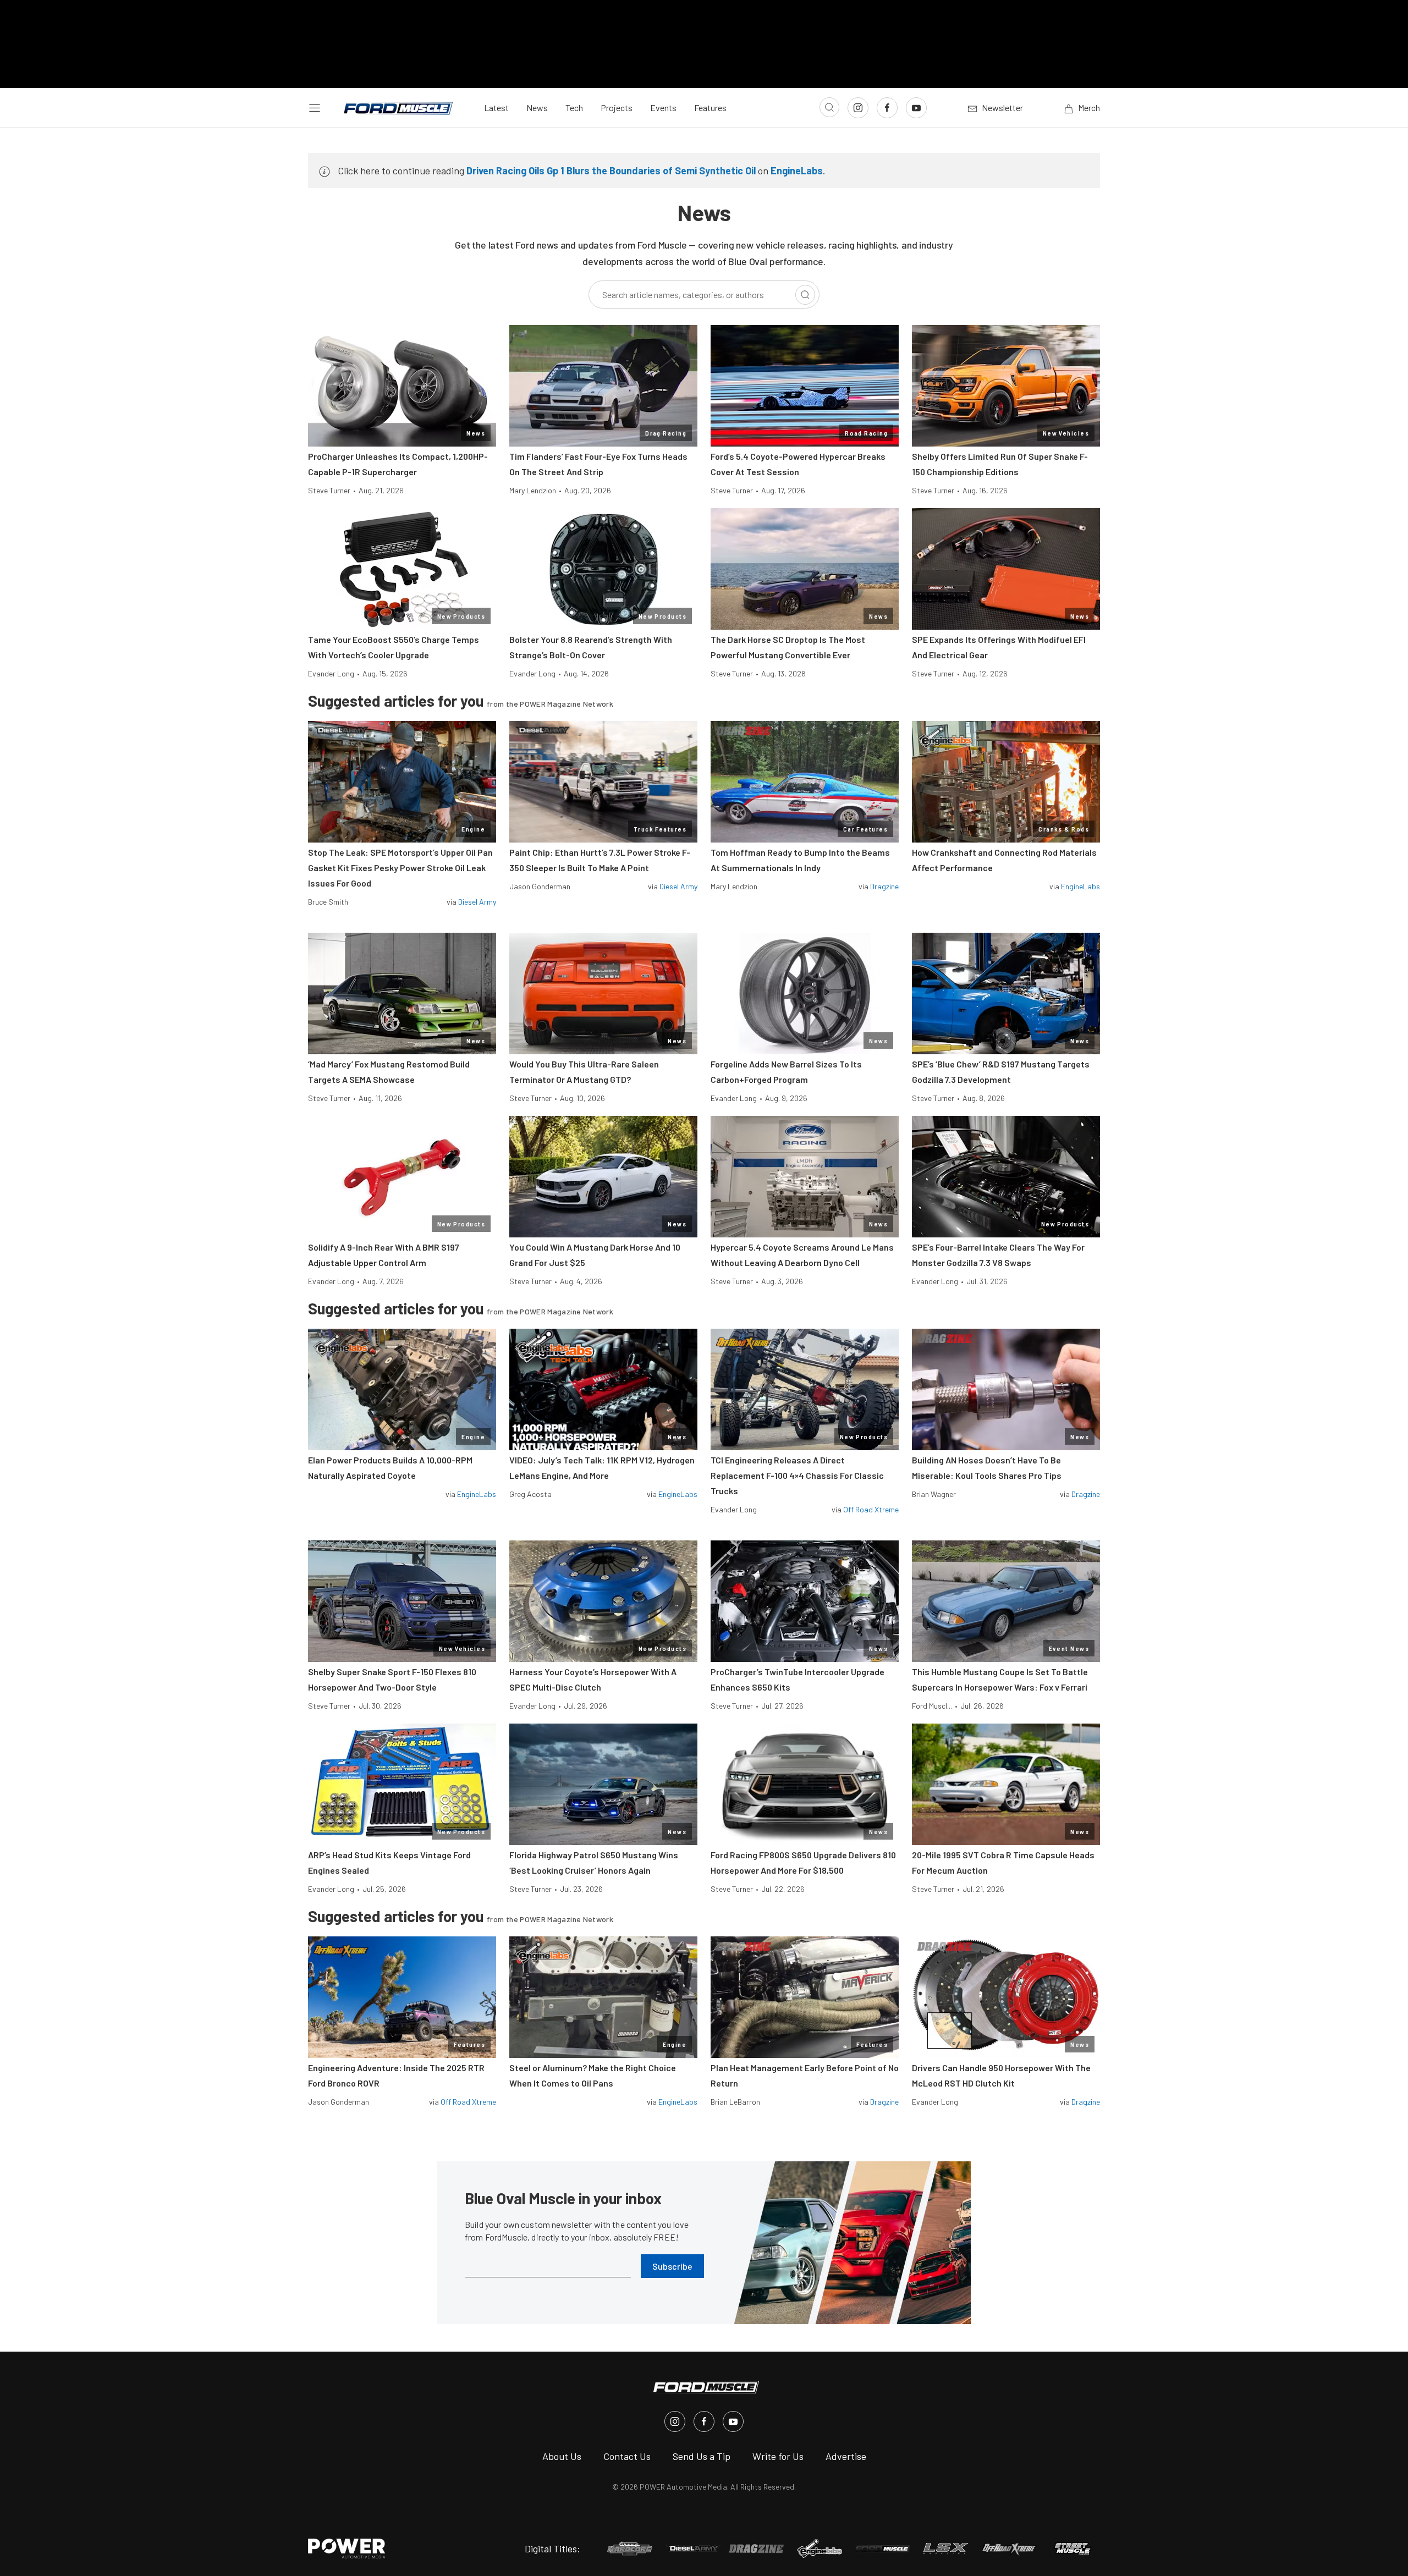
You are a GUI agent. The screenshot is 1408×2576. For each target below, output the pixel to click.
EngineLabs (797, 170)
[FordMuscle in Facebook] (704, 2421)
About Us (562, 2456)
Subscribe (672, 2266)
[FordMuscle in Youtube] (733, 2421)
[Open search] (829, 107)
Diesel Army (477, 902)
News (537, 108)
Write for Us (778, 2456)
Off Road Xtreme (871, 1509)
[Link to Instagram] (858, 108)
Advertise (846, 2456)
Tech (574, 108)
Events (663, 108)
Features (710, 108)
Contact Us (627, 2456)
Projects (617, 108)
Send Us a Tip (702, 2456)
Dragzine (884, 886)
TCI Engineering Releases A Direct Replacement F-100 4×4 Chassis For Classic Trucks (797, 1475)
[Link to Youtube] (916, 108)
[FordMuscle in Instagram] (675, 2421)
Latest (496, 108)
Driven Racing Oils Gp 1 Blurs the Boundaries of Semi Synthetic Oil (611, 170)
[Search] (805, 295)
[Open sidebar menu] (315, 108)
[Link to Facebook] (887, 108)
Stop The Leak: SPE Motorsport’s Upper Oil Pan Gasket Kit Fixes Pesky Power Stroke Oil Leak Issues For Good (400, 868)
